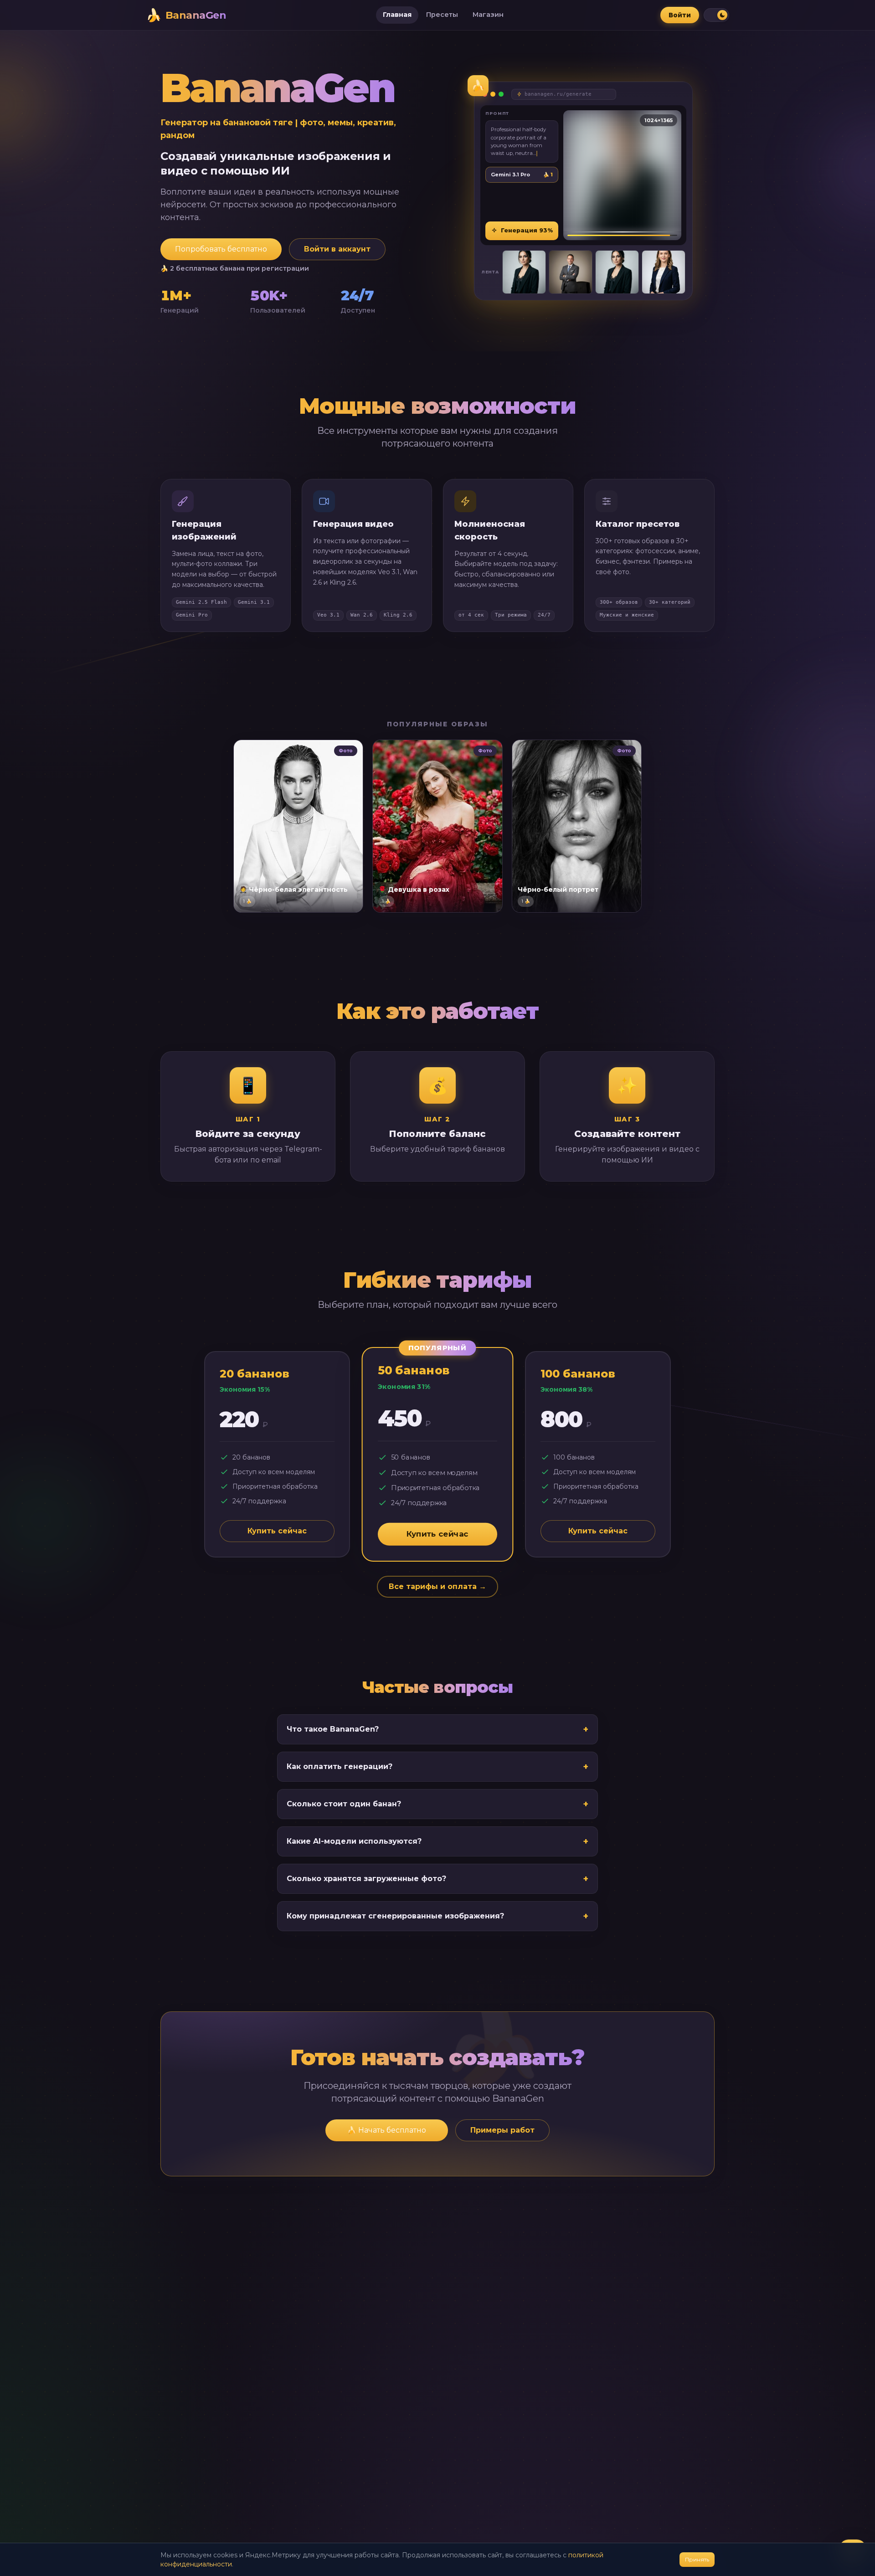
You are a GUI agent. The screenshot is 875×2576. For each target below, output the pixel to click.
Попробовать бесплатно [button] (221, 249)
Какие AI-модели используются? (437, 1841)
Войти (680, 15)
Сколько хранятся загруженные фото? (437, 1879)
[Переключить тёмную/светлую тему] (716, 15)
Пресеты (442, 15)
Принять (697, 2559)
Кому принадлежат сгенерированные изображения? (437, 1916)
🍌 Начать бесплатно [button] (387, 2130)
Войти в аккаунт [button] (337, 249)
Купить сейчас (277, 1531)
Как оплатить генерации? (437, 1767)
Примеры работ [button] (502, 2130)
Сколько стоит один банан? (437, 1804)
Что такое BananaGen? (437, 1729)
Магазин (488, 15)
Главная (397, 15)
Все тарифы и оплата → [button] (437, 1586)
